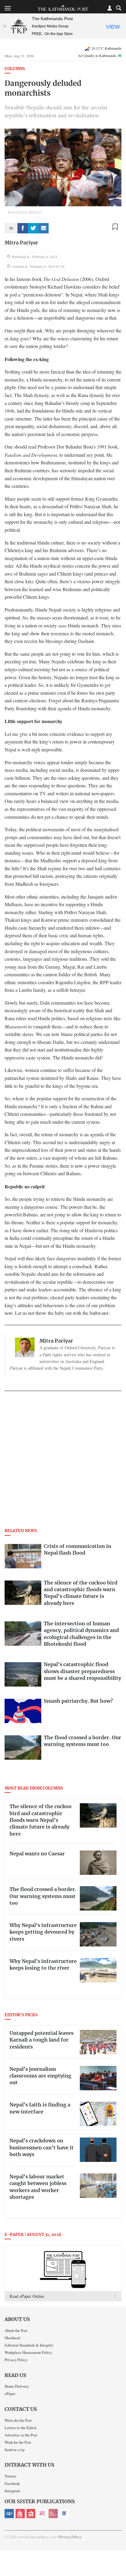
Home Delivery (17, 2386)
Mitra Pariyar (21, 243)
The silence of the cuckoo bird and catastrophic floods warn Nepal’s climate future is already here (41, 1820)
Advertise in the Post (21, 2435)
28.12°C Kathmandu (106, 48)
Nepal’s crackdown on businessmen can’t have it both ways (42, 2148)
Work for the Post (18, 2442)
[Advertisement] (63, 1461)
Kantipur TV (64, 2514)
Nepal (31, 2514)
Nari (42, 2514)
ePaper (10, 2393)
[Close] (5, 26)
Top (119, 2554)
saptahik (20, 2514)
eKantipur (9, 2514)
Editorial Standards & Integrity (29, 2345)
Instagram (12, 2491)
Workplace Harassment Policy (28, 2352)
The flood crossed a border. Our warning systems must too (43, 1896)
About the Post (16, 2330)
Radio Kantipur (53, 2514)
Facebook (12, 2483)
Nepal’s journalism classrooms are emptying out (40, 2076)
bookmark (115, 227)
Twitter (10, 2476)
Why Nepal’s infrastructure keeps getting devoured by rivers (43, 1932)
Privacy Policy (16, 2360)
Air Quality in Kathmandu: (100, 55)
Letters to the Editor (20, 2428)
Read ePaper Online (27, 2296)
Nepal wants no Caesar (37, 1854)
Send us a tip (15, 2450)
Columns (15, 69)
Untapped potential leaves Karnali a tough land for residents (41, 2040)
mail (43, 228)
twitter (33, 228)
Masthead (12, 2338)
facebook (23, 228)
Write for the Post (18, 2420)
